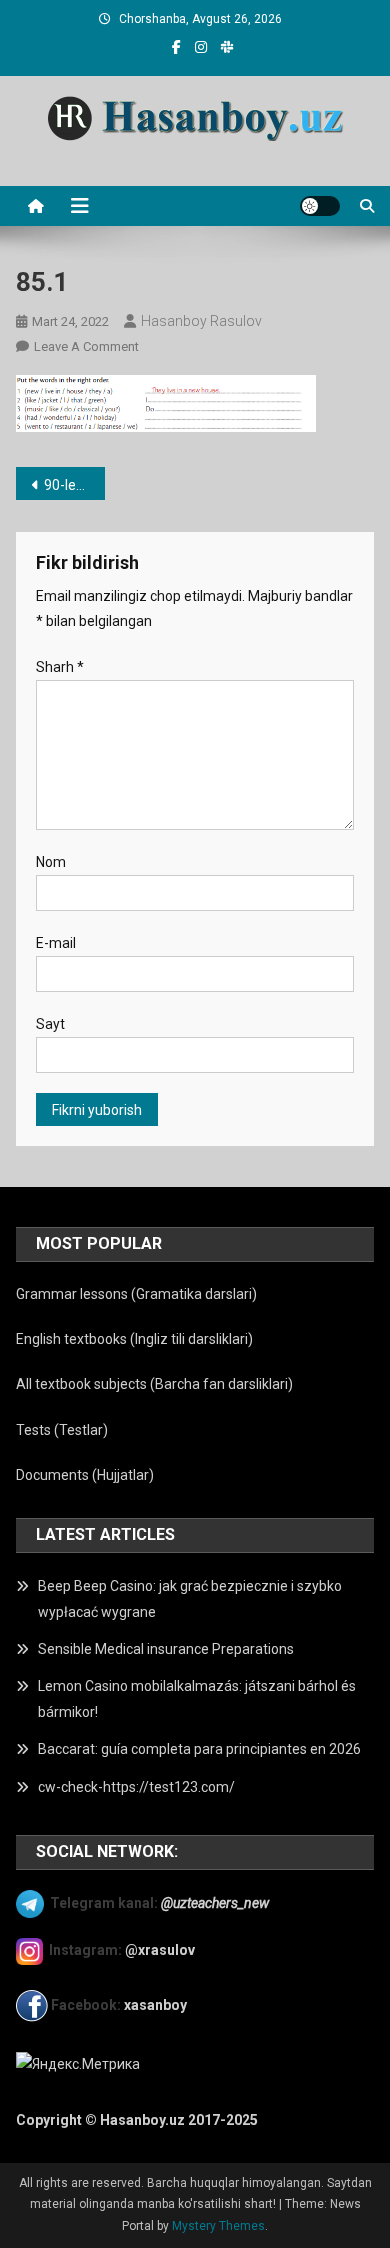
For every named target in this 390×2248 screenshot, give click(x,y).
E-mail (56, 943)
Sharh (60, 667)
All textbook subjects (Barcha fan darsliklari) (154, 1384)
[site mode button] (320, 206)
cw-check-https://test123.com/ (136, 1787)
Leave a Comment (86, 346)
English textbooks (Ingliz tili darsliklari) (134, 1339)
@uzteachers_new (215, 1902)
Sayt (50, 1024)
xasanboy (157, 2004)
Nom (51, 862)
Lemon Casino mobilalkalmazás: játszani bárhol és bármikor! (197, 1699)
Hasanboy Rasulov (201, 321)
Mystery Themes (218, 2226)
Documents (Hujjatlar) (85, 1475)
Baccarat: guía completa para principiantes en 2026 (199, 1749)
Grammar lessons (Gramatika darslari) (136, 1294)
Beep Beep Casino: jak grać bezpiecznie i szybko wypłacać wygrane (190, 1599)
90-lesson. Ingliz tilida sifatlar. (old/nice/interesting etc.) (75, 485)
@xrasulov (160, 1950)
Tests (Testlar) (62, 1430)
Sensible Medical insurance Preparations (166, 1649)
